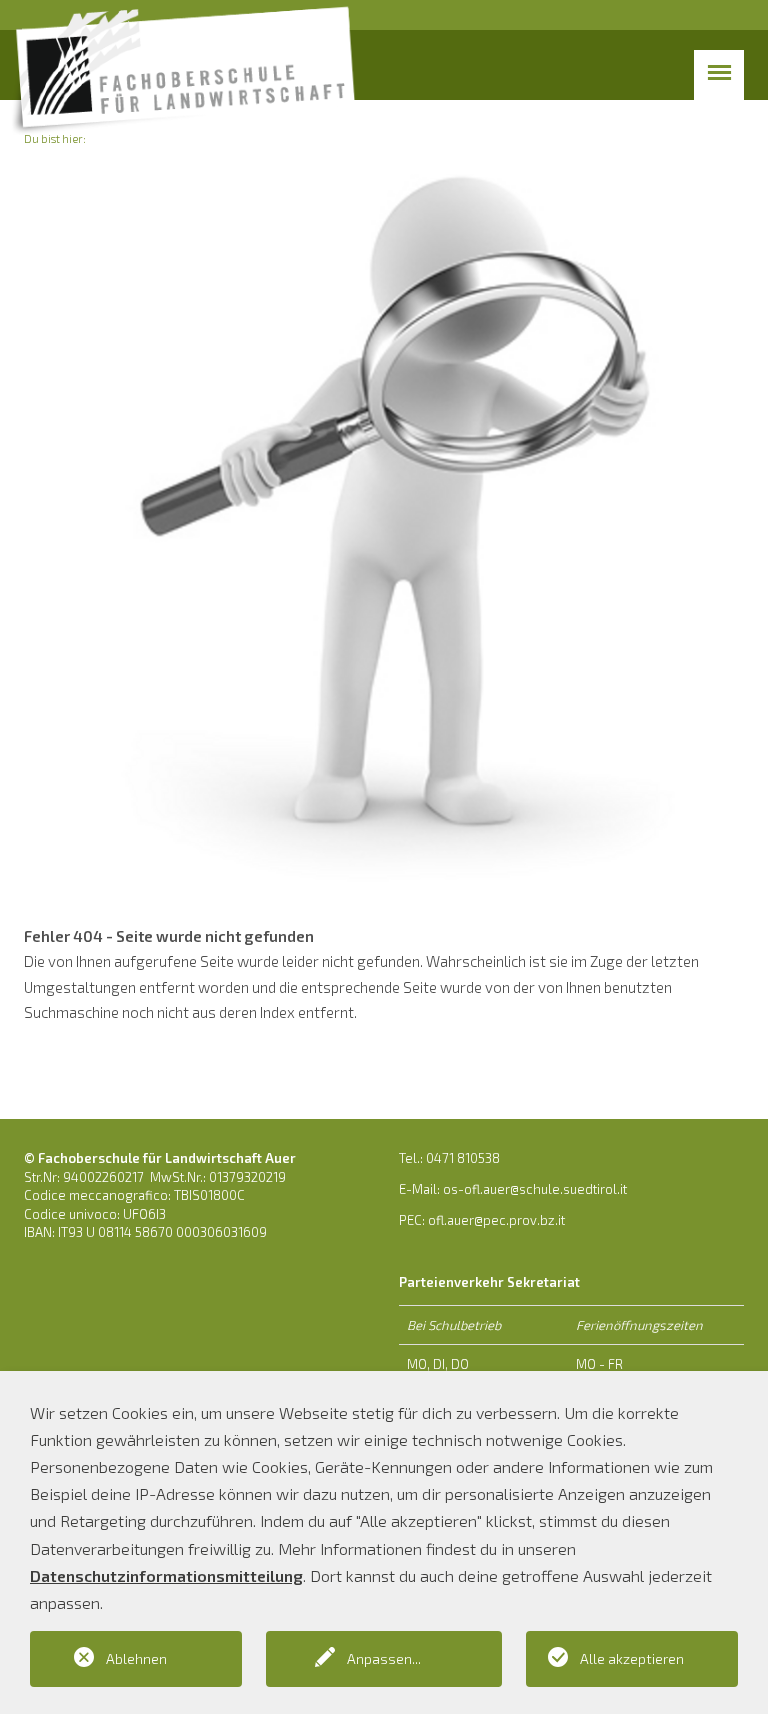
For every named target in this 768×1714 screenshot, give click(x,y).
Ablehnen (136, 1658)
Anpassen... (384, 1658)
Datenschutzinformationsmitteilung (166, 1575)
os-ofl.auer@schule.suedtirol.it (535, 1189)
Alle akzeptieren (632, 1658)
